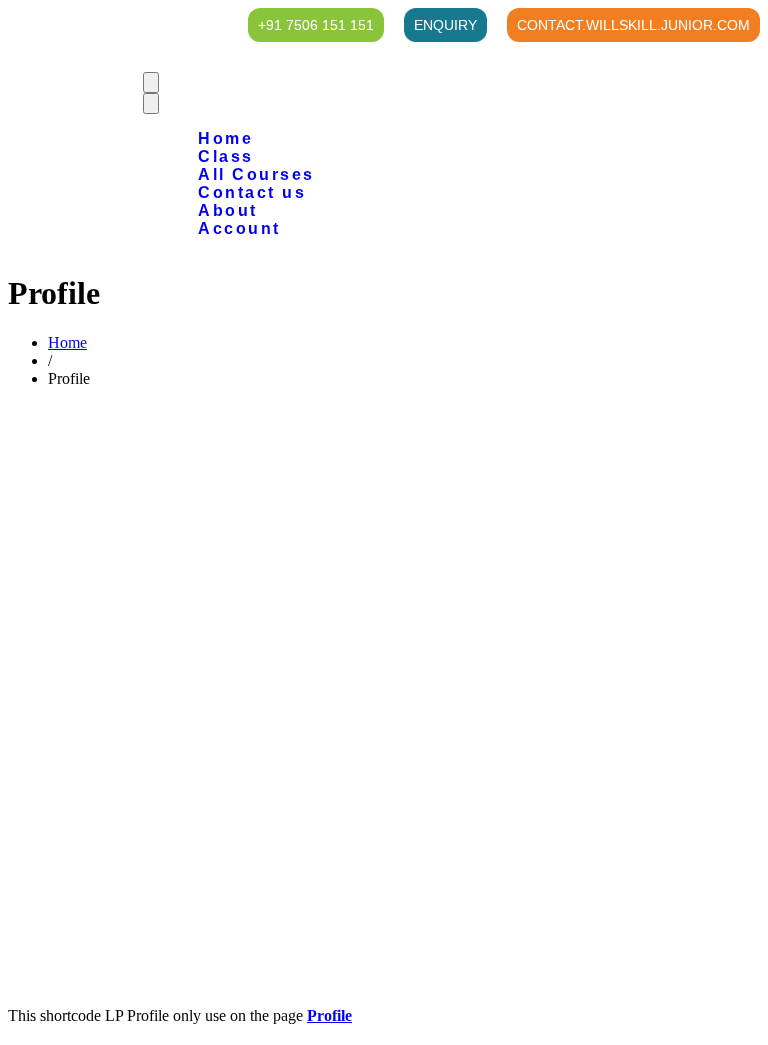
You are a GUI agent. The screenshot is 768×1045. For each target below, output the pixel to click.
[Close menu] (151, 103)
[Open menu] (151, 82)
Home (67, 342)
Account (239, 228)
